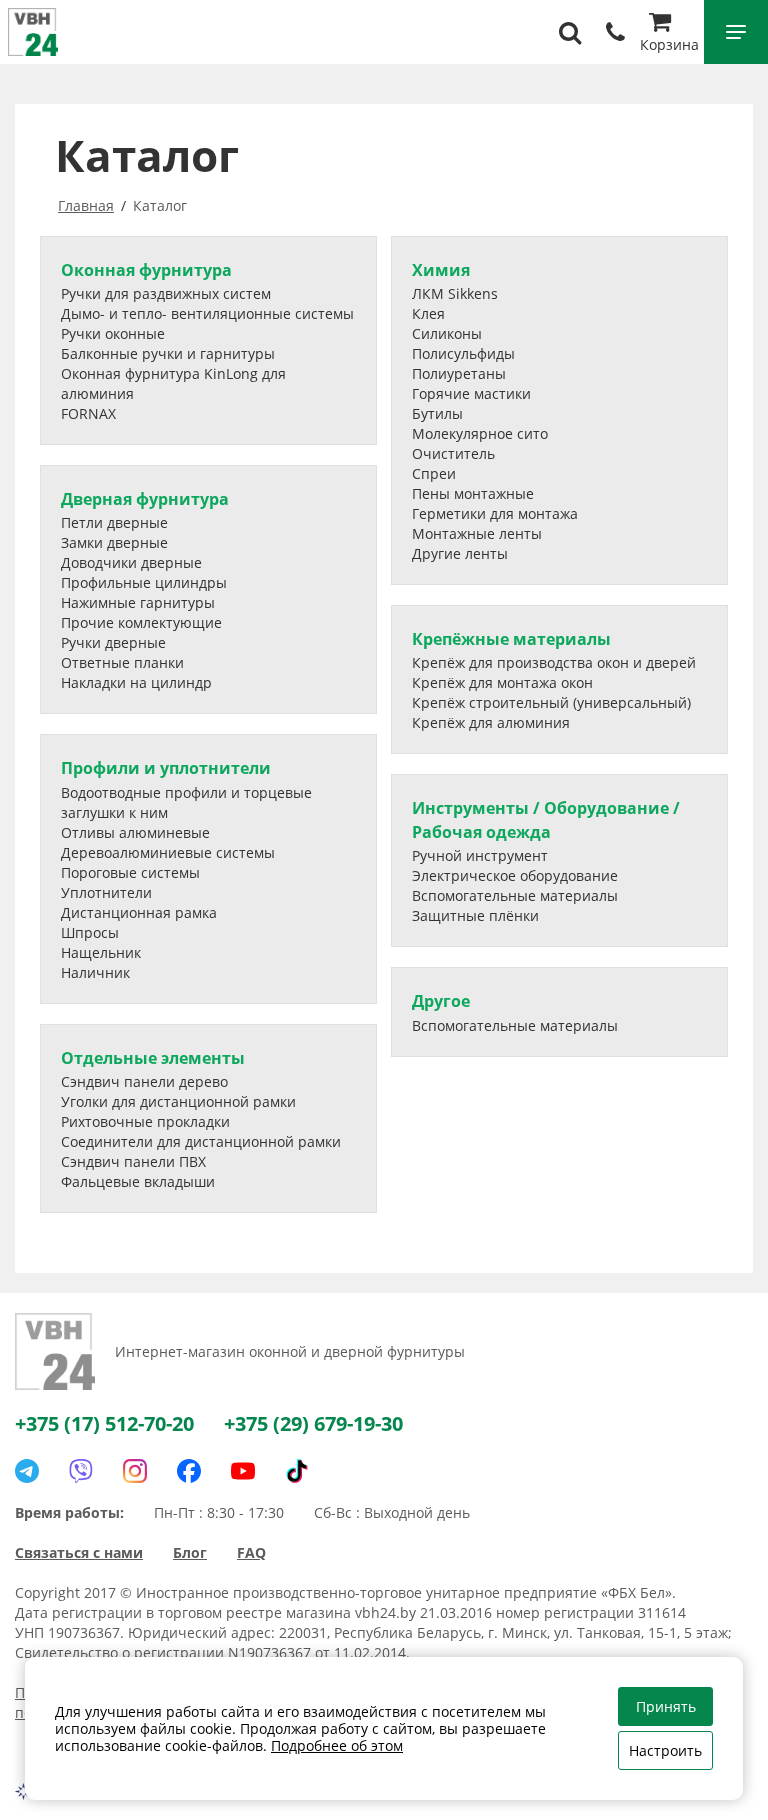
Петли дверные (114, 522)
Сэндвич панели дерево (144, 1081)
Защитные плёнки (475, 915)
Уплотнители (106, 892)
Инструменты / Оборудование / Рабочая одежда (546, 819)
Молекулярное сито (480, 433)
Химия (441, 270)
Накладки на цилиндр (136, 682)
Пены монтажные (473, 493)
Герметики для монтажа (495, 513)
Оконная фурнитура (146, 270)
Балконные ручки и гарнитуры (168, 353)
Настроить (665, 1750)
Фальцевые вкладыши (138, 1181)
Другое (441, 1001)
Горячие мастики (471, 393)
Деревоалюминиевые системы (168, 852)
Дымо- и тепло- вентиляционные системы (207, 313)
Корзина (669, 44)
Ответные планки (122, 662)
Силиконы (447, 333)
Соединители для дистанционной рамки (201, 1141)
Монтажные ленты (477, 533)
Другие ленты (460, 553)
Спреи (434, 473)
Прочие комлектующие (141, 622)
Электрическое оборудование (515, 875)
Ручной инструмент (480, 855)
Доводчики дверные (131, 562)
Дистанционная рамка (139, 912)
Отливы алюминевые (135, 832)
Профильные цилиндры (144, 582)
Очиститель (453, 453)
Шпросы (90, 932)
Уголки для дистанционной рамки (178, 1101)
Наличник (95, 972)
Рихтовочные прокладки (145, 1121)
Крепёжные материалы (511, 639)
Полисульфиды (463, 353)
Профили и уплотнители (166, 768)
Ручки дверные (113, 642)
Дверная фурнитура (145, 499)
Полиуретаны (459, 373)
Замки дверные (114, 542)
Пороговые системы (130, 872)
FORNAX (88, 413)
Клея (428, 313)
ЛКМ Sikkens (455, 293)
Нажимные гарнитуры (138, 602)
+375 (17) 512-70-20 (104, 1423)
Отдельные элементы (153, 1058)
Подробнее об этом (337, 1745)
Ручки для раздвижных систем (166, 293)
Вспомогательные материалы (515, 895)
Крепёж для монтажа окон (502, 682)
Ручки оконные (113, 333)
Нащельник (101, 952)
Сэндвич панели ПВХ (133, 1161)
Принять (666, 1706)
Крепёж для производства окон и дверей (554, 662)
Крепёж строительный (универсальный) (551, 702)
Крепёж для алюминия (491, 722)
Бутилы (437, 413)
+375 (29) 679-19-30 (313, 1423)
